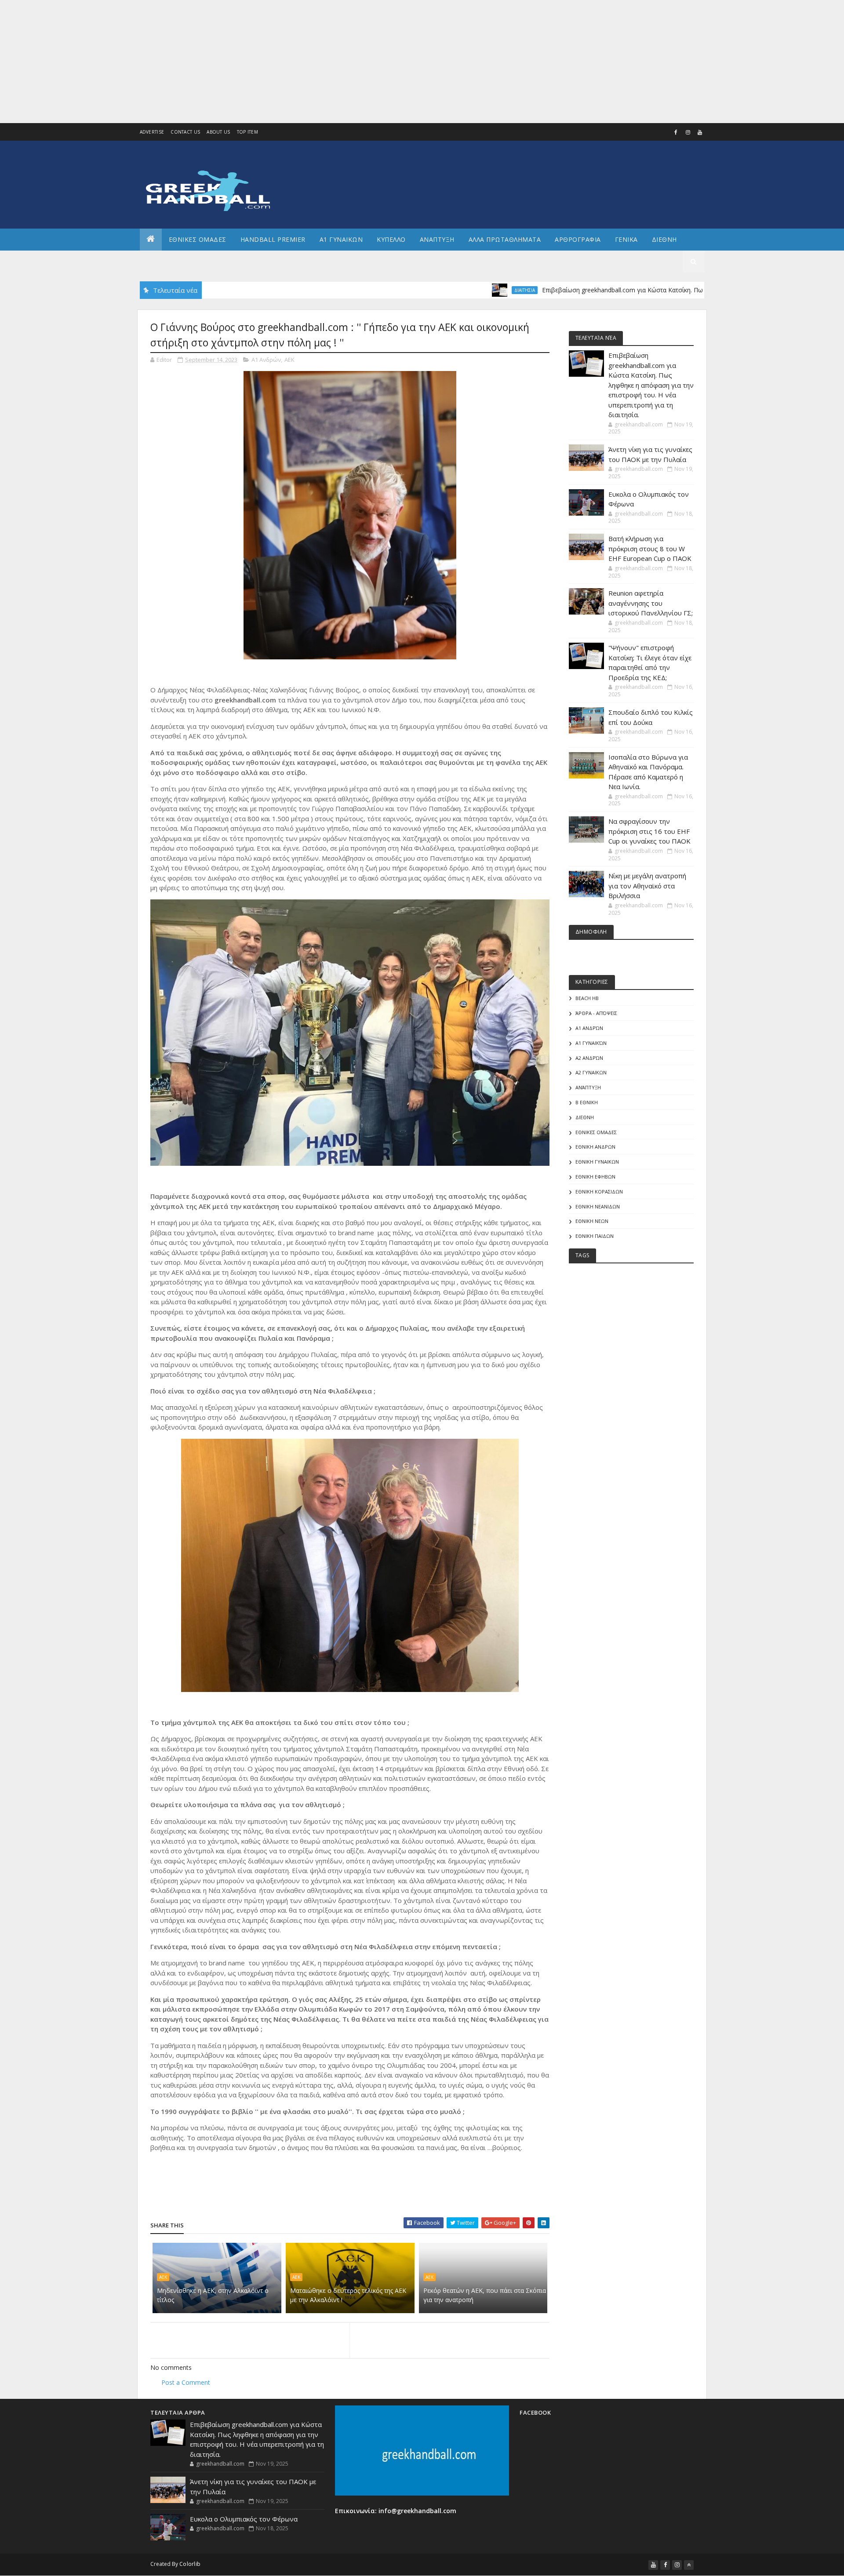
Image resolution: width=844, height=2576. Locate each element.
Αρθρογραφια (578, 239)
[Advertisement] (264, 62)
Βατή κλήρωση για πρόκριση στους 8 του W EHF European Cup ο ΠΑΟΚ (650, 548)
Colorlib (190, 2564)
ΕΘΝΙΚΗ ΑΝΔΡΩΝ (595, 1147)
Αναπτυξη (437, 239)
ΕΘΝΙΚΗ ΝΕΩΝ (592, 1221)
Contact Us (185, 132)
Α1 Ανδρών (266, 360)
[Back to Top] (689, 2565)
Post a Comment (186, 2382)
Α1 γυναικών (591, 1043)
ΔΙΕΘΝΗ (585, 1117)
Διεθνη (664, 239)
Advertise (152, 132)
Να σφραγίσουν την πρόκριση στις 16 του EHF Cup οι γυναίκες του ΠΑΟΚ (649, 831)
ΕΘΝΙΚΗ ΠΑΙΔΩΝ (595, 1236)
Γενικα (626, 239)
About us (218, 132)
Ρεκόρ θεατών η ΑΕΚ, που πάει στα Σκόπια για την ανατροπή (485, 2295)
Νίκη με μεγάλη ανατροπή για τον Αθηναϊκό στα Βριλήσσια (647, 886)
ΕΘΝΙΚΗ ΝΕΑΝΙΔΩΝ (598, 1206)
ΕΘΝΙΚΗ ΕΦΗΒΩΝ (595, 1177)
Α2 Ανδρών (589, 1058)
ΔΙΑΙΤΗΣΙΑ (453, 290)
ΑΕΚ (289, 360)
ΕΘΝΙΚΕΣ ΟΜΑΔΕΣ (198, 239)
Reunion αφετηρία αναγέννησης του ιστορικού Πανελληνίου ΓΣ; (651, 603)
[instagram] (688, 132)
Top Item (247, 132)
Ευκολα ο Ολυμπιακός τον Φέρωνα (244, 2519)
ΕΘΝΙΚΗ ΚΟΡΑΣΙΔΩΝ (599, 1192)
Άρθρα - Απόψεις (596, 1013)
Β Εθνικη (587, 1102)
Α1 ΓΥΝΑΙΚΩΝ (341, 239)
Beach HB (587, 998)
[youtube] (700, 132)
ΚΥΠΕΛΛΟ (391, 239)
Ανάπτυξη (588, 1087)
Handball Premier (273, 239)
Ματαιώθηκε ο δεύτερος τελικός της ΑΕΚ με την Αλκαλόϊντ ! (348, 2295)
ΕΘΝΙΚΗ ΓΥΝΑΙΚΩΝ (597, 1162)
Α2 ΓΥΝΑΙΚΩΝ (591, 1072)
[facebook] (676, 132)
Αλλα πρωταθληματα (505, 239)
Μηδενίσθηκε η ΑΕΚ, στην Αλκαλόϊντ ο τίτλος (213, 2295)
